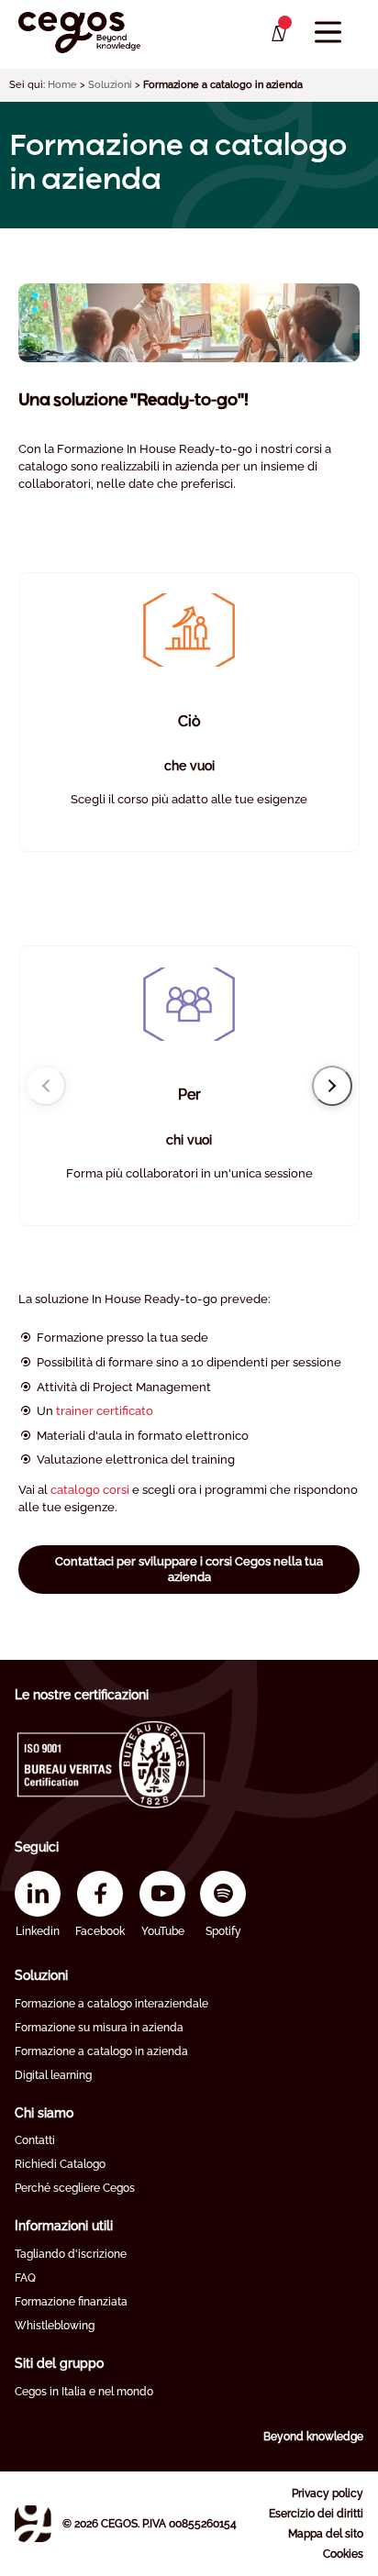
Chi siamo (44, 2113)
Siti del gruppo (59, 2363)
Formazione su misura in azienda (99, 2028)
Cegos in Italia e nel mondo (84, 2392)
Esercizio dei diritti (316, 2514)
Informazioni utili (64, 2226)
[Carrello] (278, 34)
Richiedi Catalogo (60, 2164)
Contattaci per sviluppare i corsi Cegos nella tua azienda (189, 1569)
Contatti (35, 2140)
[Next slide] (332, 1086)
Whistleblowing (55, 2326)
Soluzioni (110, 85)
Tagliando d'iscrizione (71, 2254)
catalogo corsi (90, 1490)
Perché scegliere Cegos (75, 2188)
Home (62, 85)
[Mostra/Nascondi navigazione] (328, 33)
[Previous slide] (46, 1086)
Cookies (343, 2554)
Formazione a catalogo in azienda (101, 2051)
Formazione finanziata (71, 2302)
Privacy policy (328, 2493)
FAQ (25, 2278)
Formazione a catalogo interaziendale (111, 2004)
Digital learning (53, 2075)
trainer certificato (105, 1411)
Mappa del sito (326, 2534)
